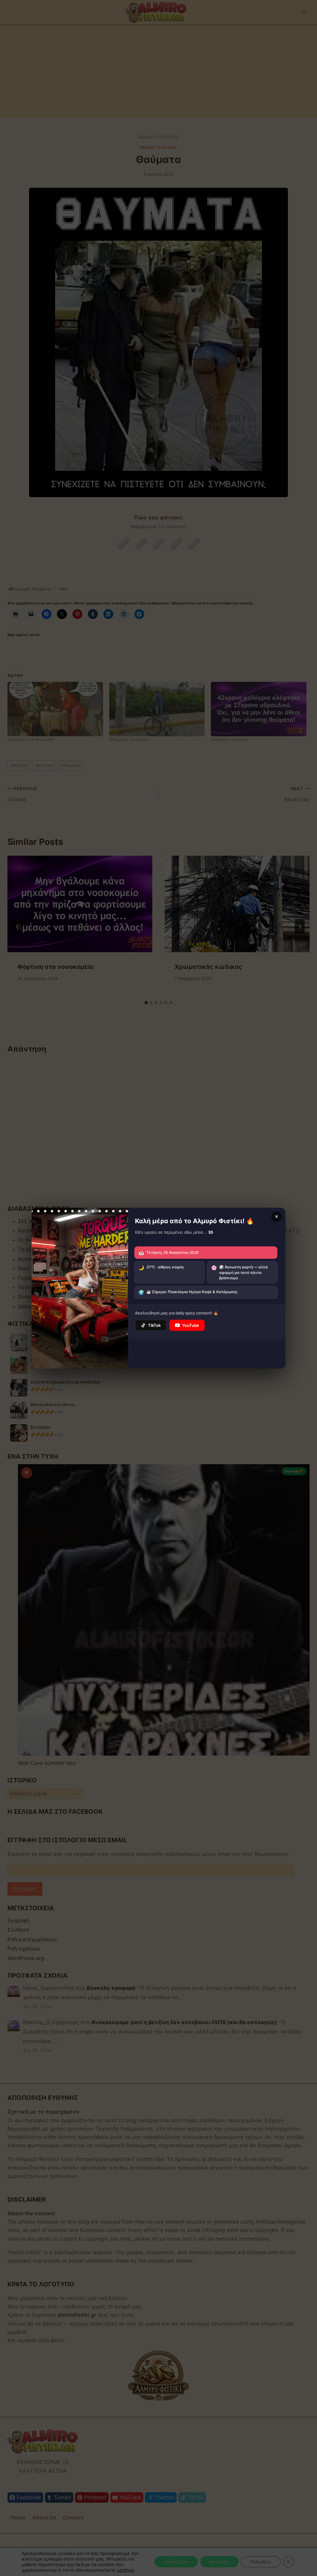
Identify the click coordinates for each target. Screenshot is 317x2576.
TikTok (154, 1325)
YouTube (191, 1325)
